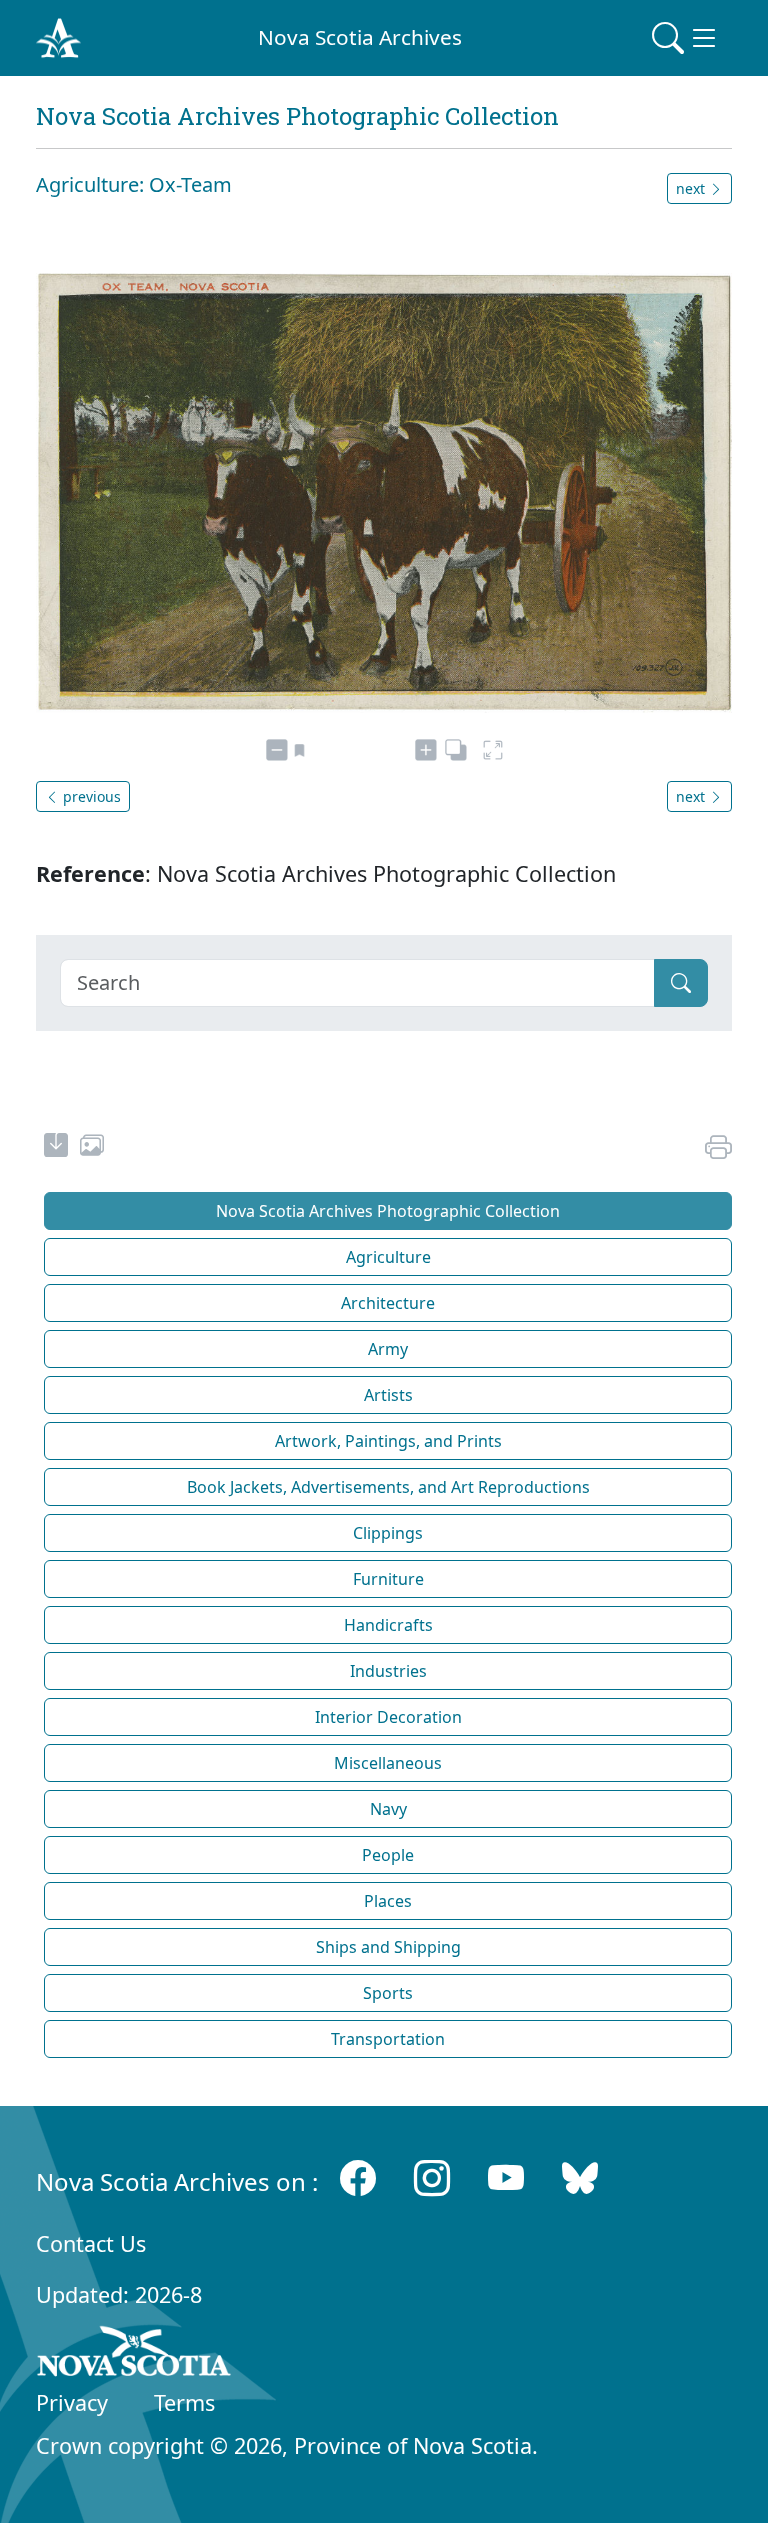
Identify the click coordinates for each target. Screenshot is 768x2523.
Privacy (72, 2402)
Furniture (388, 1579)
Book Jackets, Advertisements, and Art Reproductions (388, 1487)
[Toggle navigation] (686, 38)
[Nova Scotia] (134, 2355)
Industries (388, 1671)
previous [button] (90, 796)
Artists (388, 1395)
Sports (388, 1993)
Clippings (388, 1533)
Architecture (388, 1303)
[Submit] (681, 983)
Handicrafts (388, 1625)
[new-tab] (56, 1148)
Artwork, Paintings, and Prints (388, 1441)
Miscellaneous (388, 1763)
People (388, 1855)
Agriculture (388, 1257)
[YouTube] (506, 2177)
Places (388, 1901)
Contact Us (91, 2243)
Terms (184, 2402)
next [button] (692, 188)
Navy (388, 1809)
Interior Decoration (388, 1717)
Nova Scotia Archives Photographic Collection (388, 1211)
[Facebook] (358, 2177)
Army (388, 1349)
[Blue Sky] (580, 2177)
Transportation (388, 2039)
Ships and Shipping (388, 1947)
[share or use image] (92, 1148)
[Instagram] (432, 2177)
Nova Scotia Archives (360, 37)
